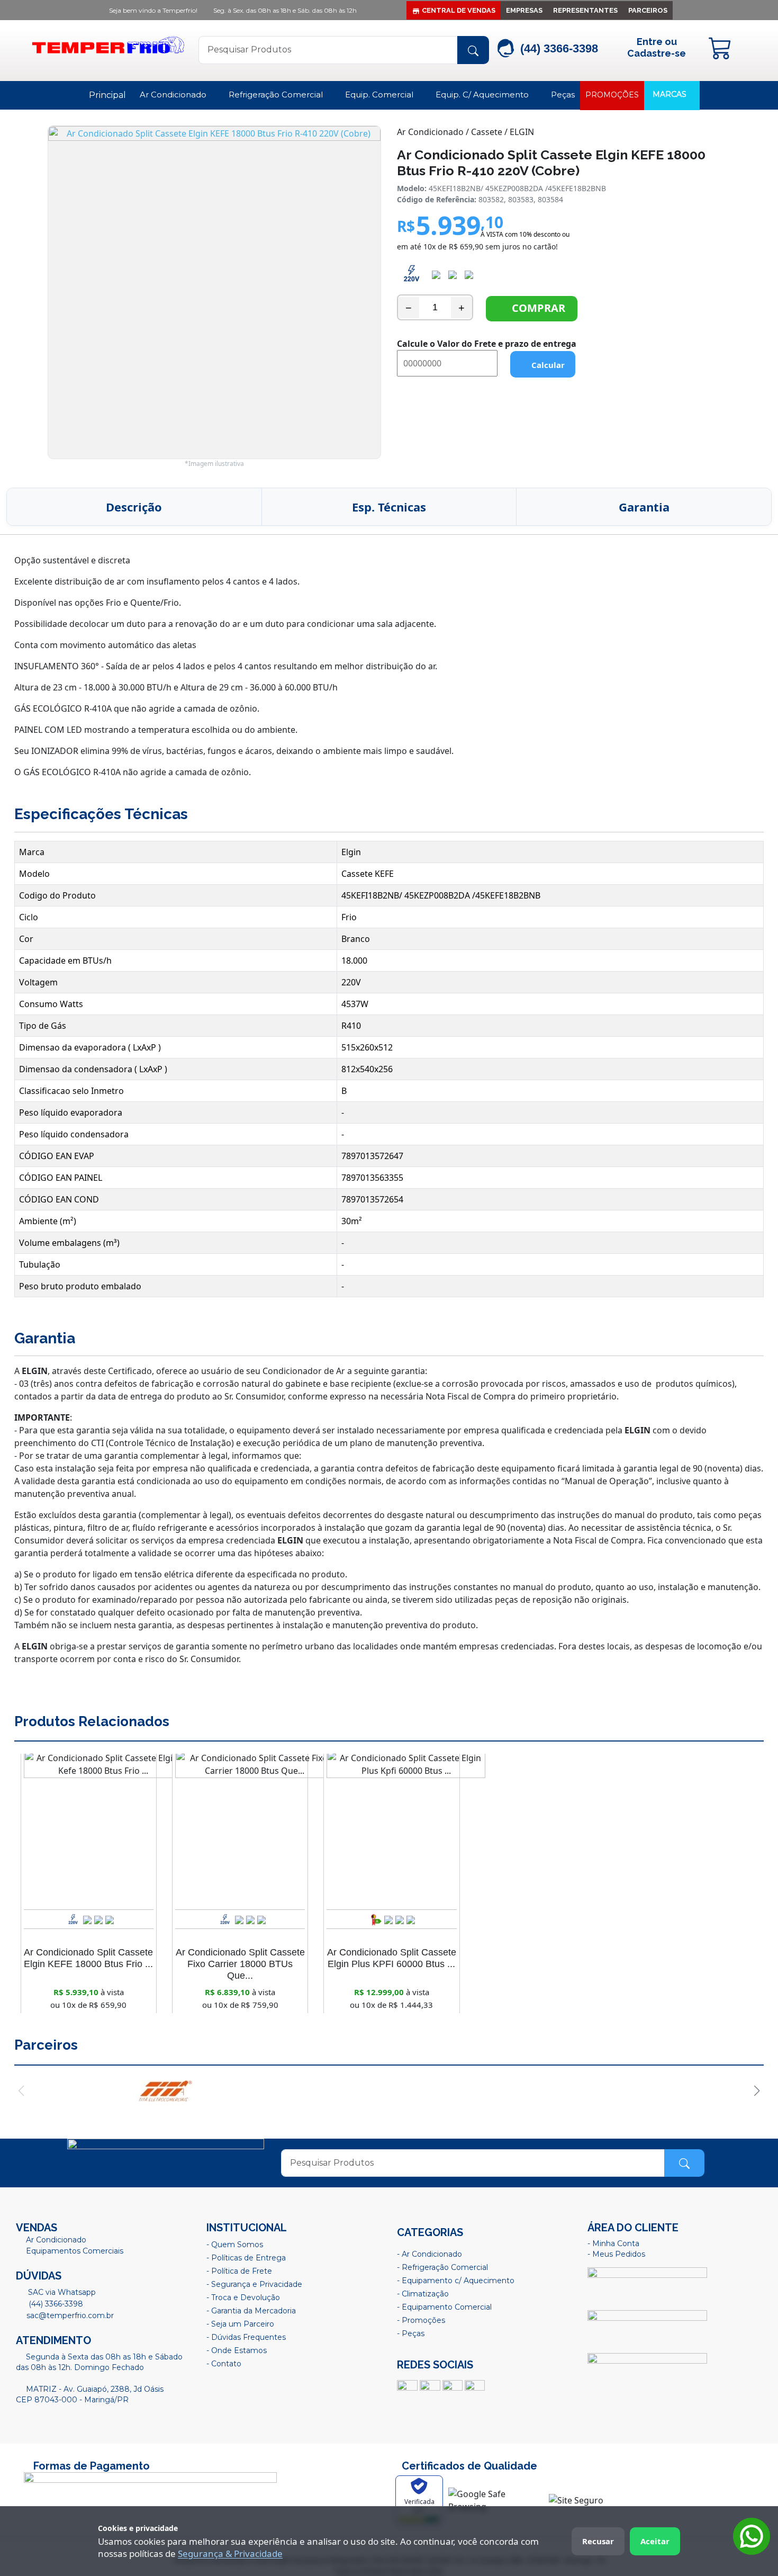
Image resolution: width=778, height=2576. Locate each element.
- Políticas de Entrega (246, 2258)
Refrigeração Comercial (277, 95)
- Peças (411, 2333)
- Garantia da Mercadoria (251, 2311)
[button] (21, 2091)
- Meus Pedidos (616, 2254)
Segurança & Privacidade (230, 2553)
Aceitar (655, 2541)
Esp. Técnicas (389, 507)
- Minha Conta (613, 2243)
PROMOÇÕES (612, 95)
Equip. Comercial (380, 95)
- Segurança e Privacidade (254, 2284)
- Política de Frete (239, 2271)
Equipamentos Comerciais (75, 2251)
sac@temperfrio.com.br (69, 2315)
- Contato (224, 2364)
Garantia (644, 507)
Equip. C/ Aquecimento (483, 95)
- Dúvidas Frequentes (246, 2337)
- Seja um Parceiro (240, 2324)
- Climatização (423, 2294)
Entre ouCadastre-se (657, 47)
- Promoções (421, 2320)
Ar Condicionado (174, 95)
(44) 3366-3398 (55, 2304)
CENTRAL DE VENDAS (459, 10)
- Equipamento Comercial (444, 2307)
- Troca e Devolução (243, 2297)
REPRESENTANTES (585, 10)
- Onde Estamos (237, 2350)
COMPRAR (536, 308)
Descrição (134, 507)
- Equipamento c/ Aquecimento (456, 2281)
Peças (563, 95)
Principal (107, 95)
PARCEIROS (648, 10)
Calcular (546, 365)
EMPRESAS (524, 10)
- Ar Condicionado (429, 2254)
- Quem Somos (235, 2245)
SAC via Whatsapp (61, 2292)
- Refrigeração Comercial (442, 2267)
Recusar (598, 2541)
